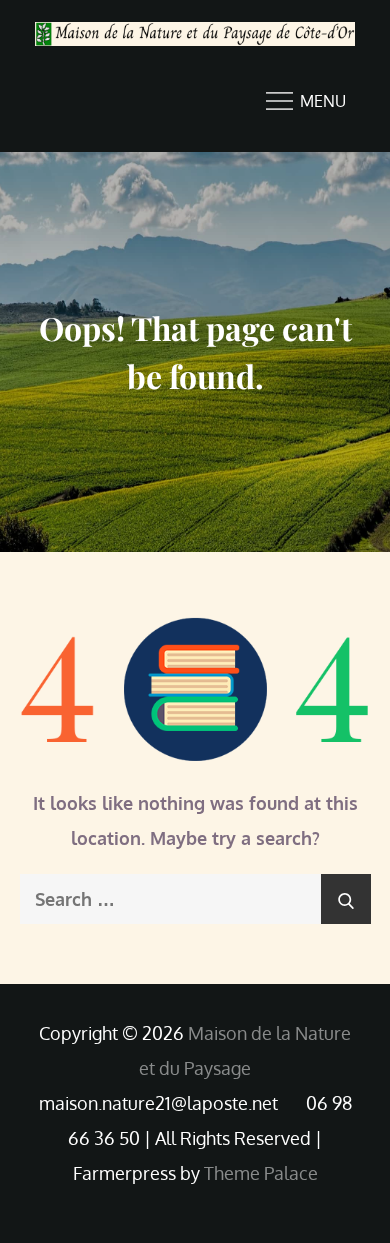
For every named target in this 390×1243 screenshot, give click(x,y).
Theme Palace (261, 1173)
